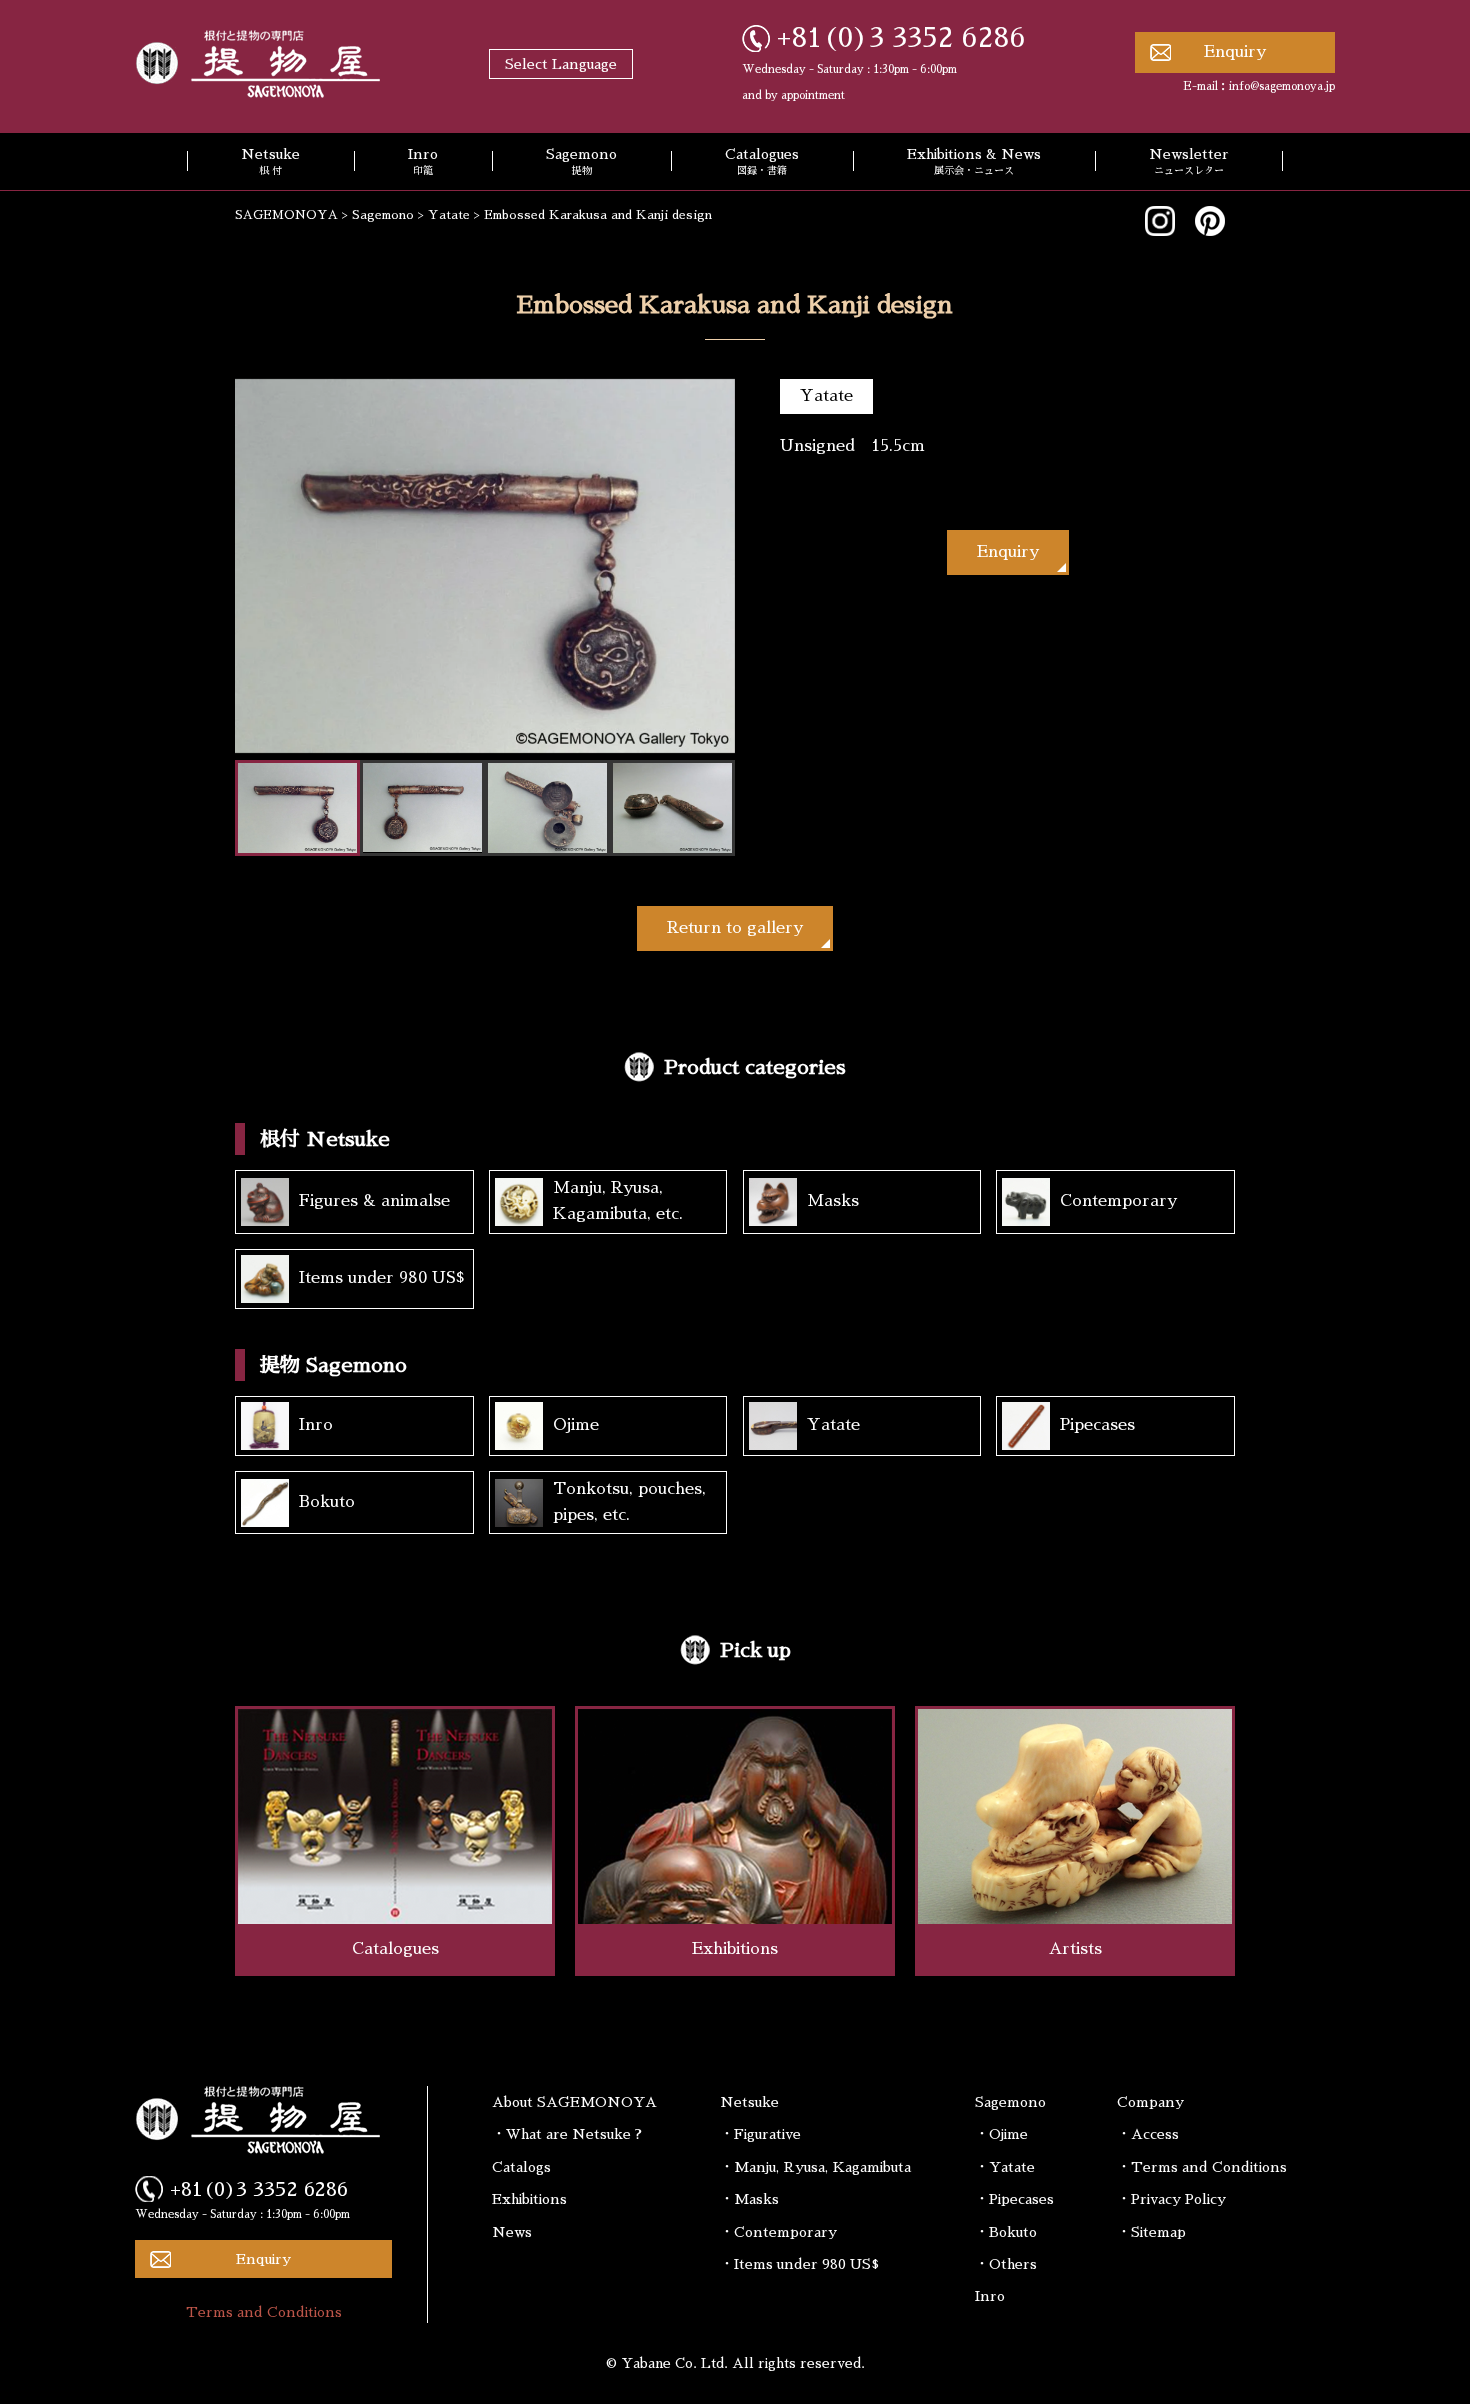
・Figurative (760, 2134)
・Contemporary (778, 2232)
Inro (423, 162)
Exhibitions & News (974, 162)
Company (1150, 2102)
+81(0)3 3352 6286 (901, 38)
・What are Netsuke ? (567, 2134)
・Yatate (1005, 2167)
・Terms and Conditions (1202, 2167)
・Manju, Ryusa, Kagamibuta (815, 2167)
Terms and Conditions (264, 2312)
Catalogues (762, 162)
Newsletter (1189, 162)
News (512, 2232)
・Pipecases (1014, 2199)
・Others (1006, 2264)
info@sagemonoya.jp (1282, 86)
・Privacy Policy (1171, 2199)
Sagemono (581, 162)
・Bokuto (1006, 2232)
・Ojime (1001, 2134)
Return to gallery (735, 928)
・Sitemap (1151, 2232)
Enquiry (1235, 52)
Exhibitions (529, 2199)
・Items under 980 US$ (799, 2264)
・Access (1148, 2134)
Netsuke (270, 162)
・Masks (749, 2199)
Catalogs (521, 2167)
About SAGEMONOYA (574, 2102)
